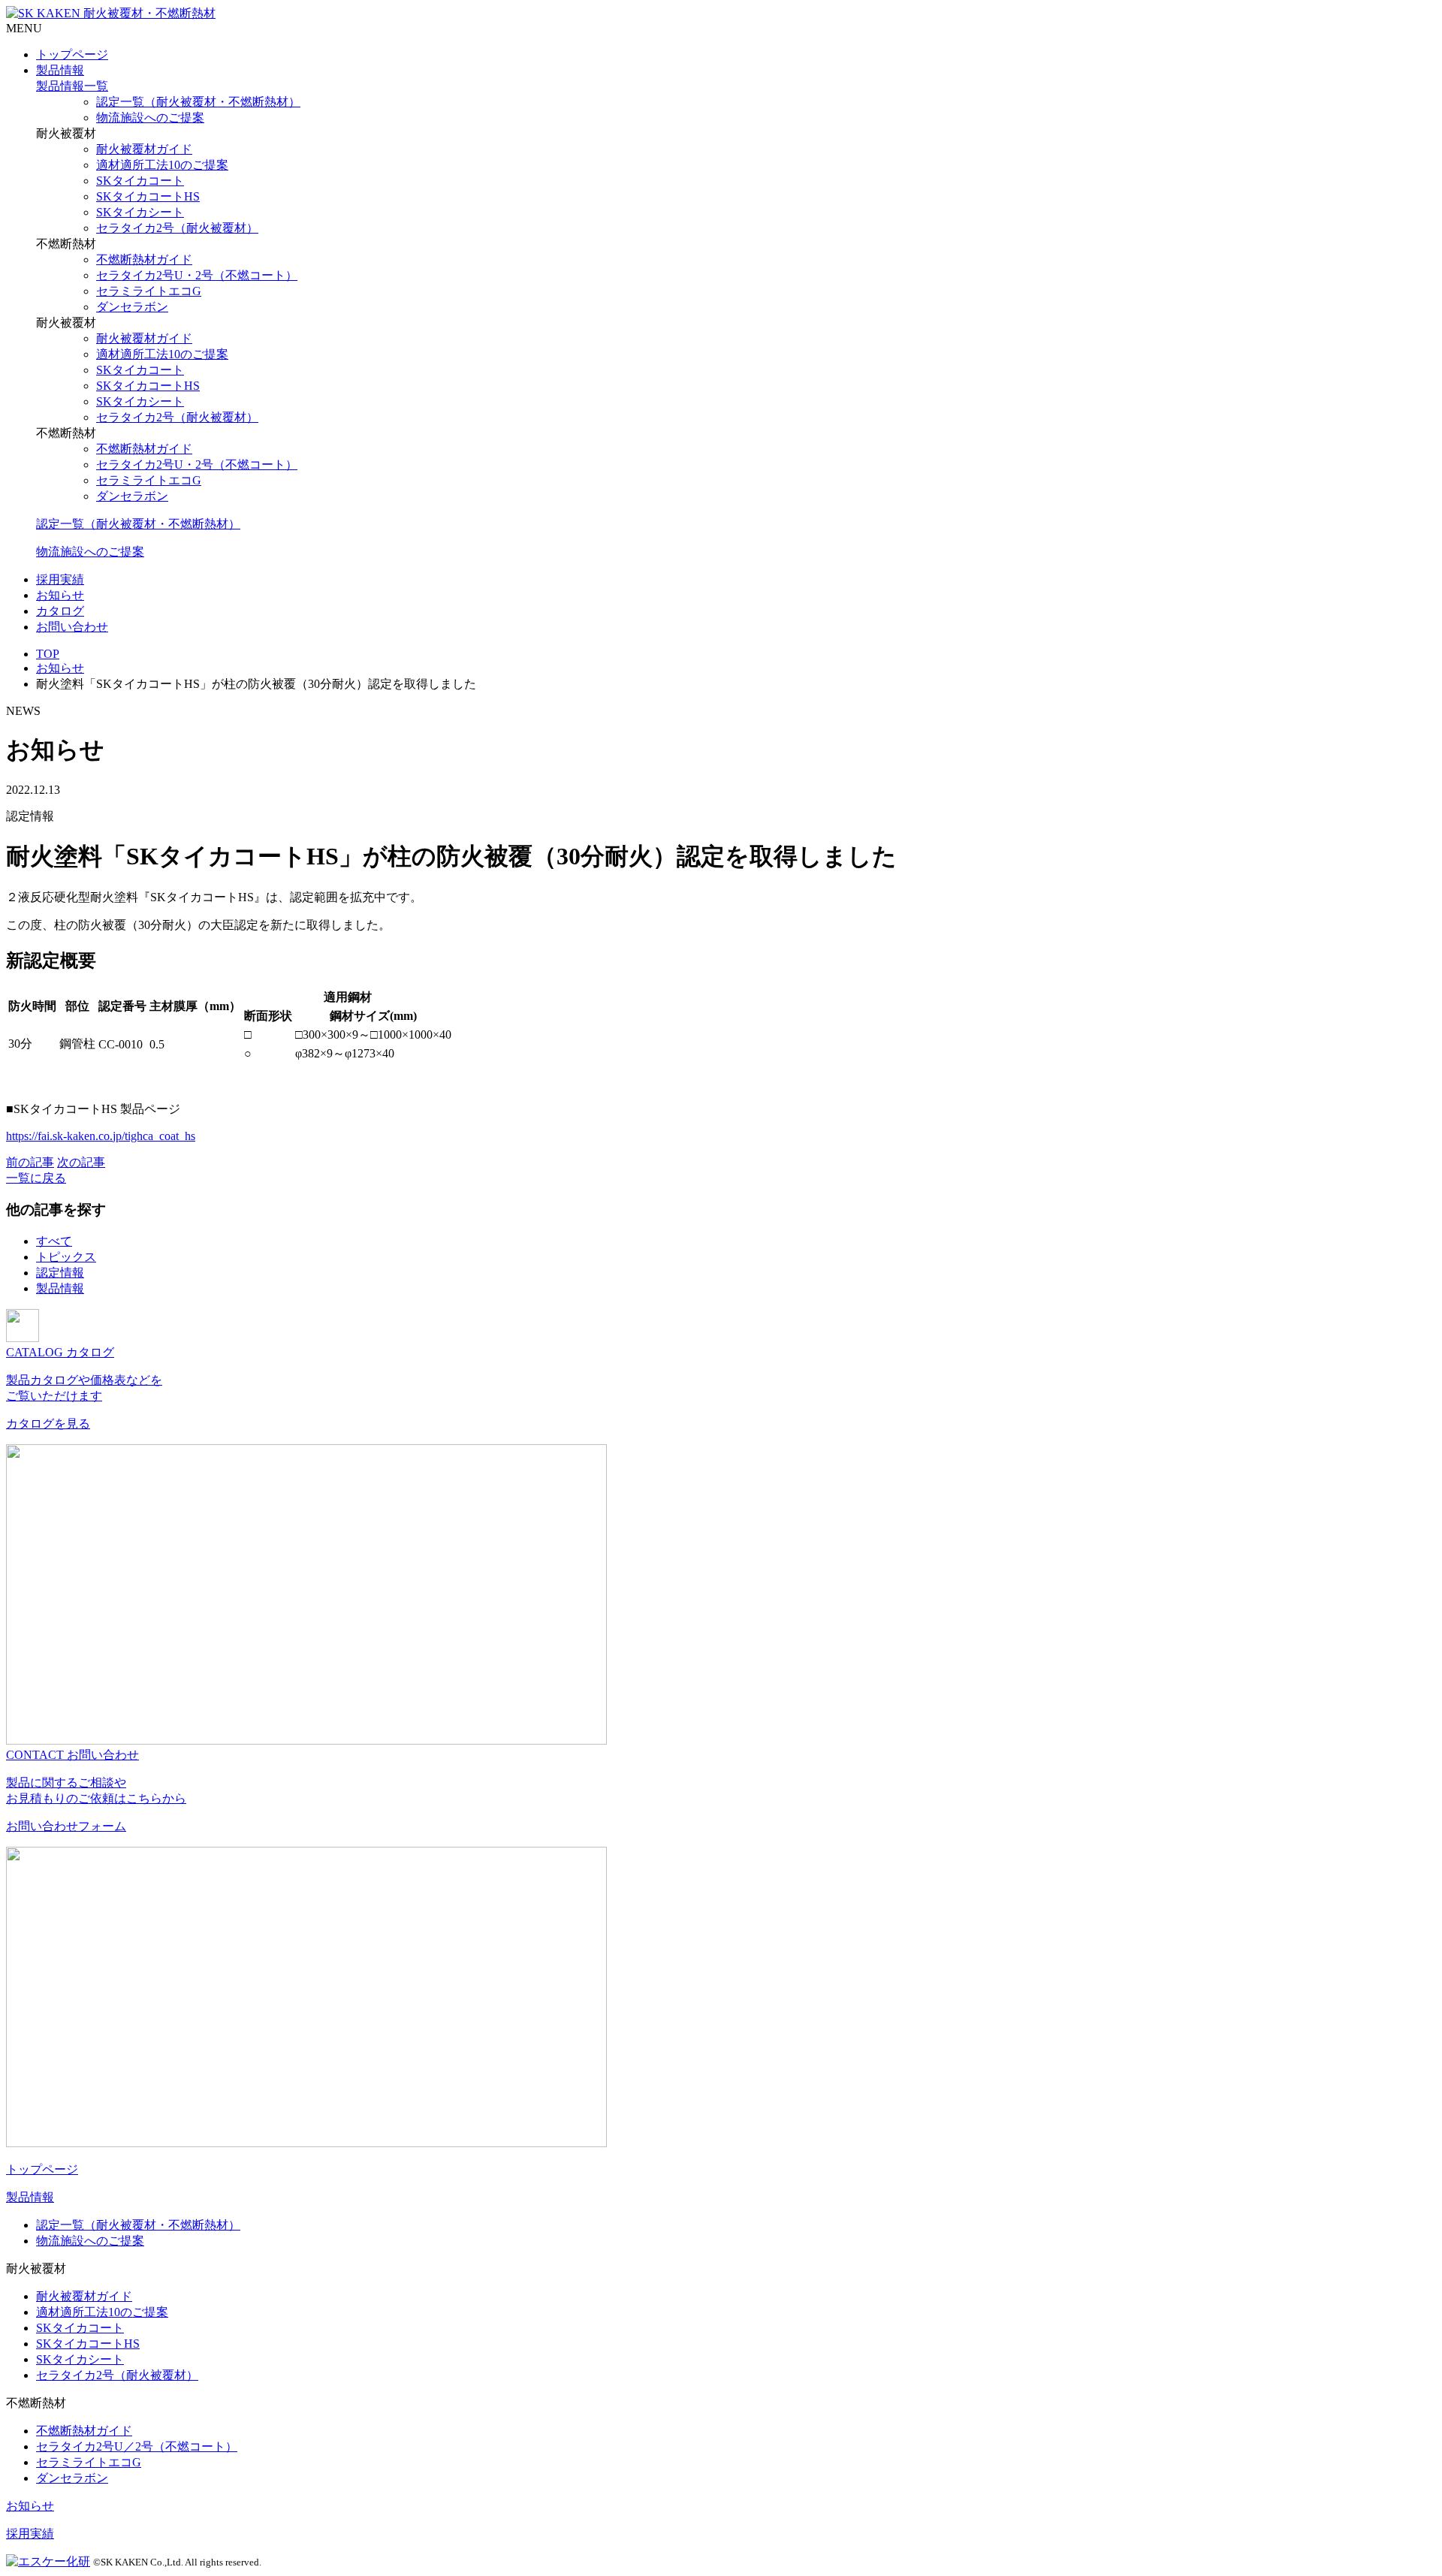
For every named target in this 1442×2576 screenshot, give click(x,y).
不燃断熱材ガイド (144, 259)
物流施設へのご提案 (150, 118)
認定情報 (60, 1273)
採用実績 (60, 579)
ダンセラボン (132, 307)
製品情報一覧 (72, 86)
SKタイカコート (140, 181)
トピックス (66, 1257)
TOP (48, 654)
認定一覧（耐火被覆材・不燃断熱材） (198, 102)
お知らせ (60, 595)
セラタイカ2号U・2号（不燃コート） (197, 275)
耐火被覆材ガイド (144, 149)
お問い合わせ (72, 627)
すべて (54, 1241)
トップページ (72, 54)
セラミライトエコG (149, 291)
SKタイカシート (140, 212)
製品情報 (60, 70)
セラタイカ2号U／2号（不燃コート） (137, 2446)
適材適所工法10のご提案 (162, 165)
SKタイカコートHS (148, 196)
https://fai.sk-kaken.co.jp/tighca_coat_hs (101, 1136)
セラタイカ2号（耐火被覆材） (177, 228)
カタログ (60, 611)
